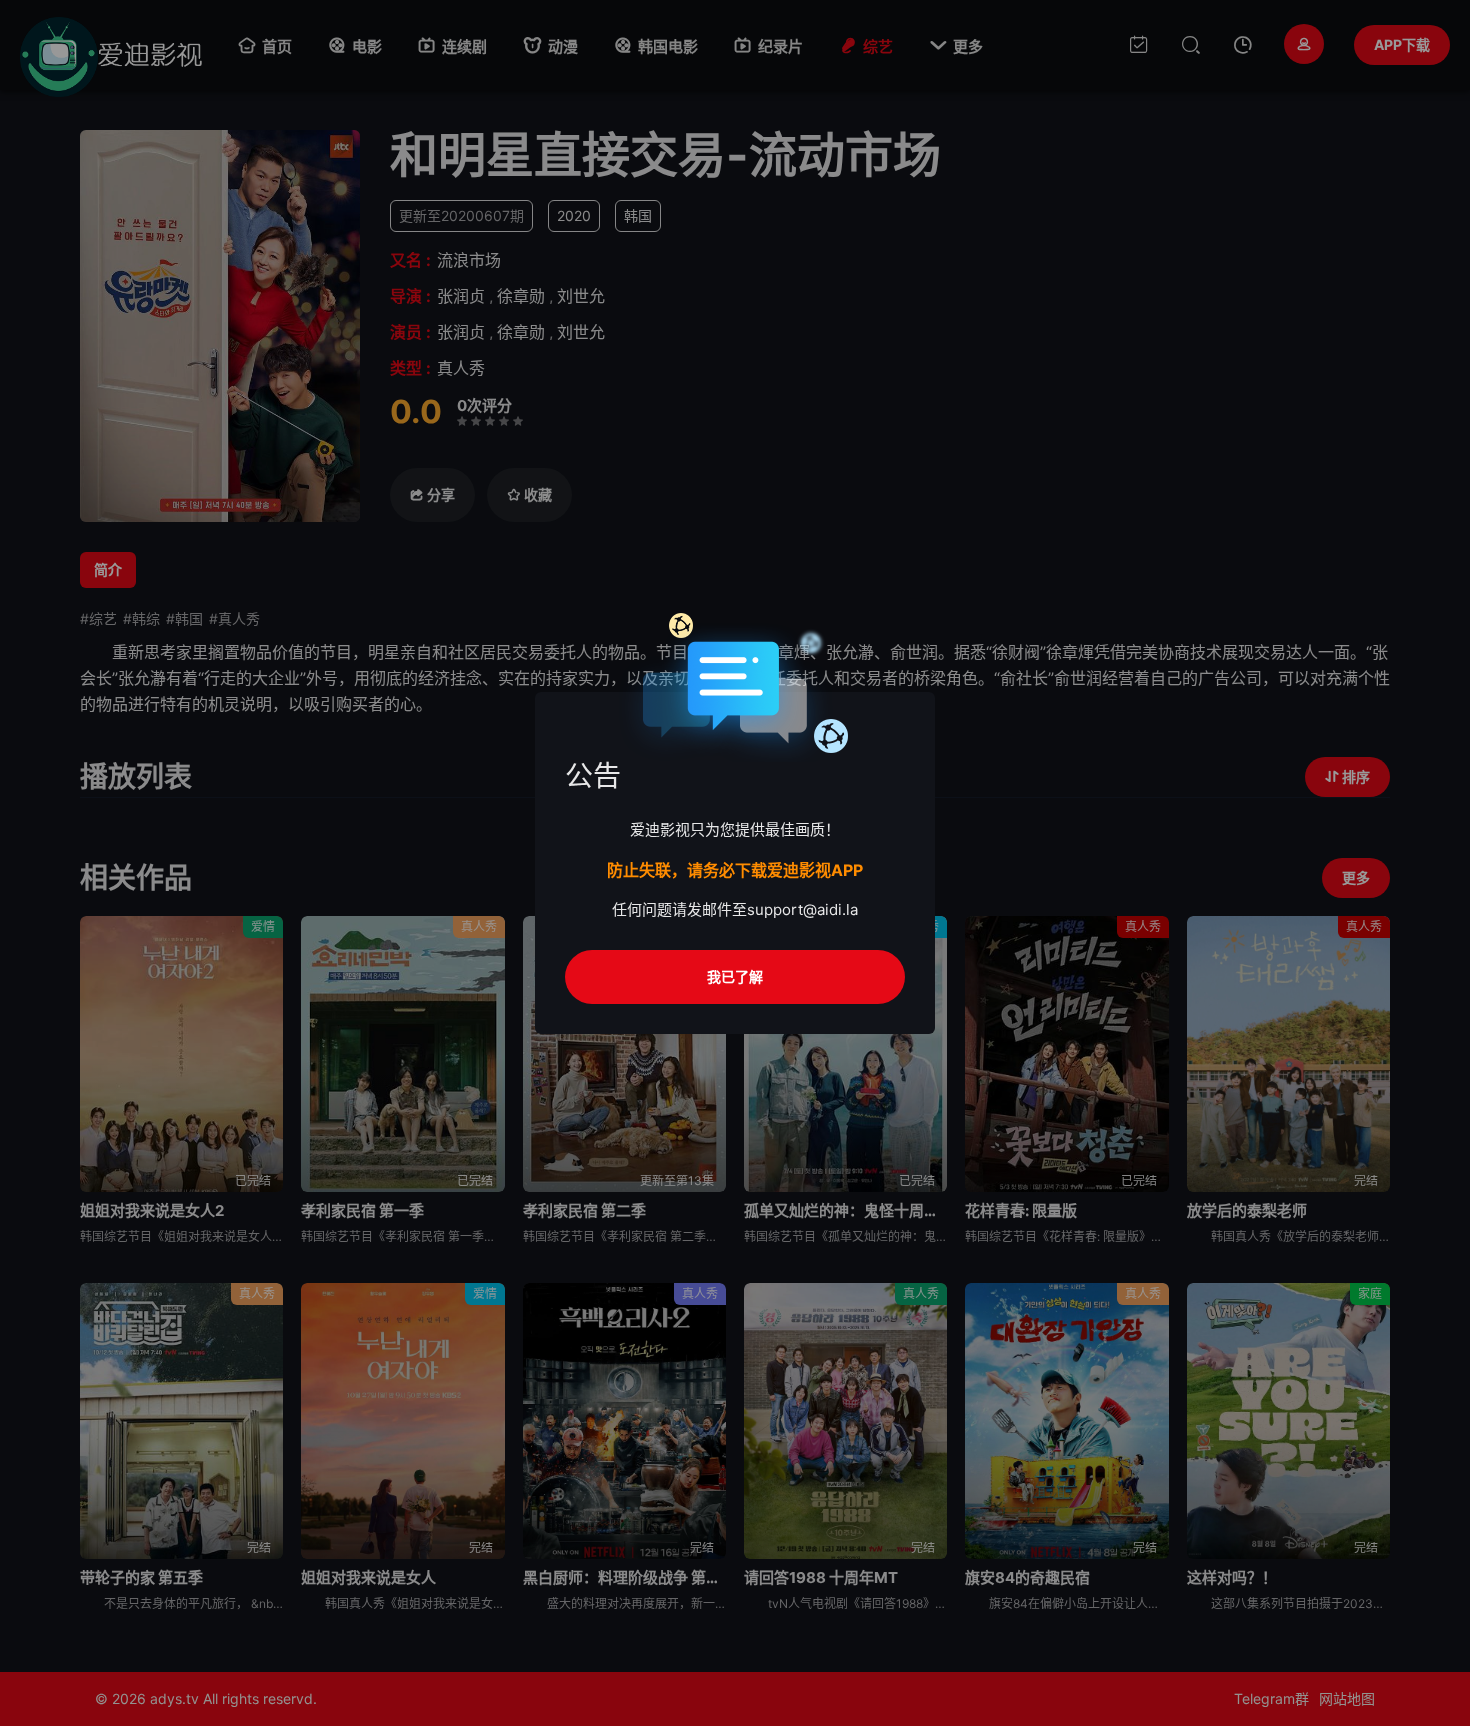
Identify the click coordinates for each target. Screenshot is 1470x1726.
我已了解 (735, 976)
